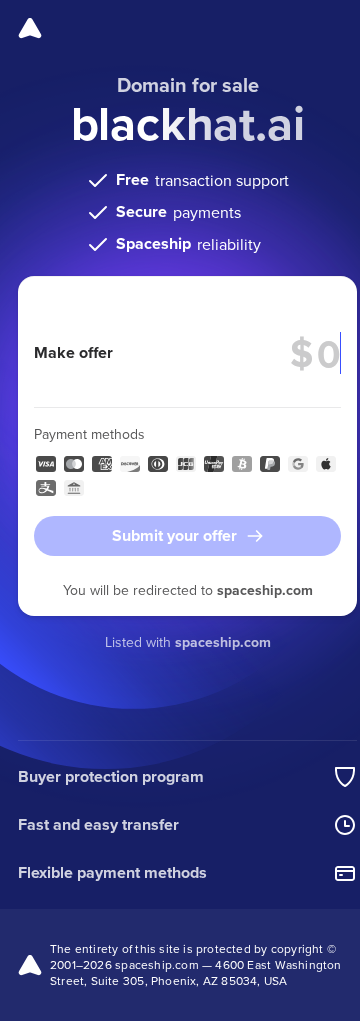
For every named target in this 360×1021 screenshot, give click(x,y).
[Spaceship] (30, 28)
